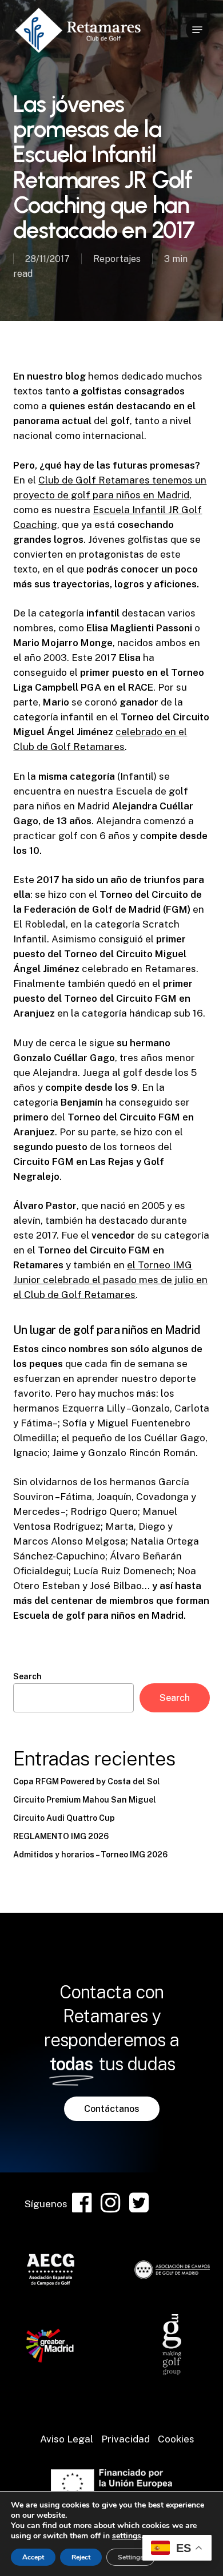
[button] (197, 30)
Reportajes (117, 259)
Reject (81, 2557)
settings (127, 2536)
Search (27, 1676)
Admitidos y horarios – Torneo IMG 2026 (90, 1855)
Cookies (176, 2439)
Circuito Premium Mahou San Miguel (85, 1800)
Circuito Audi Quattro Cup (64, 1818)
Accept (33, 2557)
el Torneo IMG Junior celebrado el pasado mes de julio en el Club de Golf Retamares (110, 1280)
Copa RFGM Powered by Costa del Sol (87, 1781)
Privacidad (126, 2439)
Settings (131, 2557)
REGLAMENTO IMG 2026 (61, 1836)
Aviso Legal (67, 2439)
